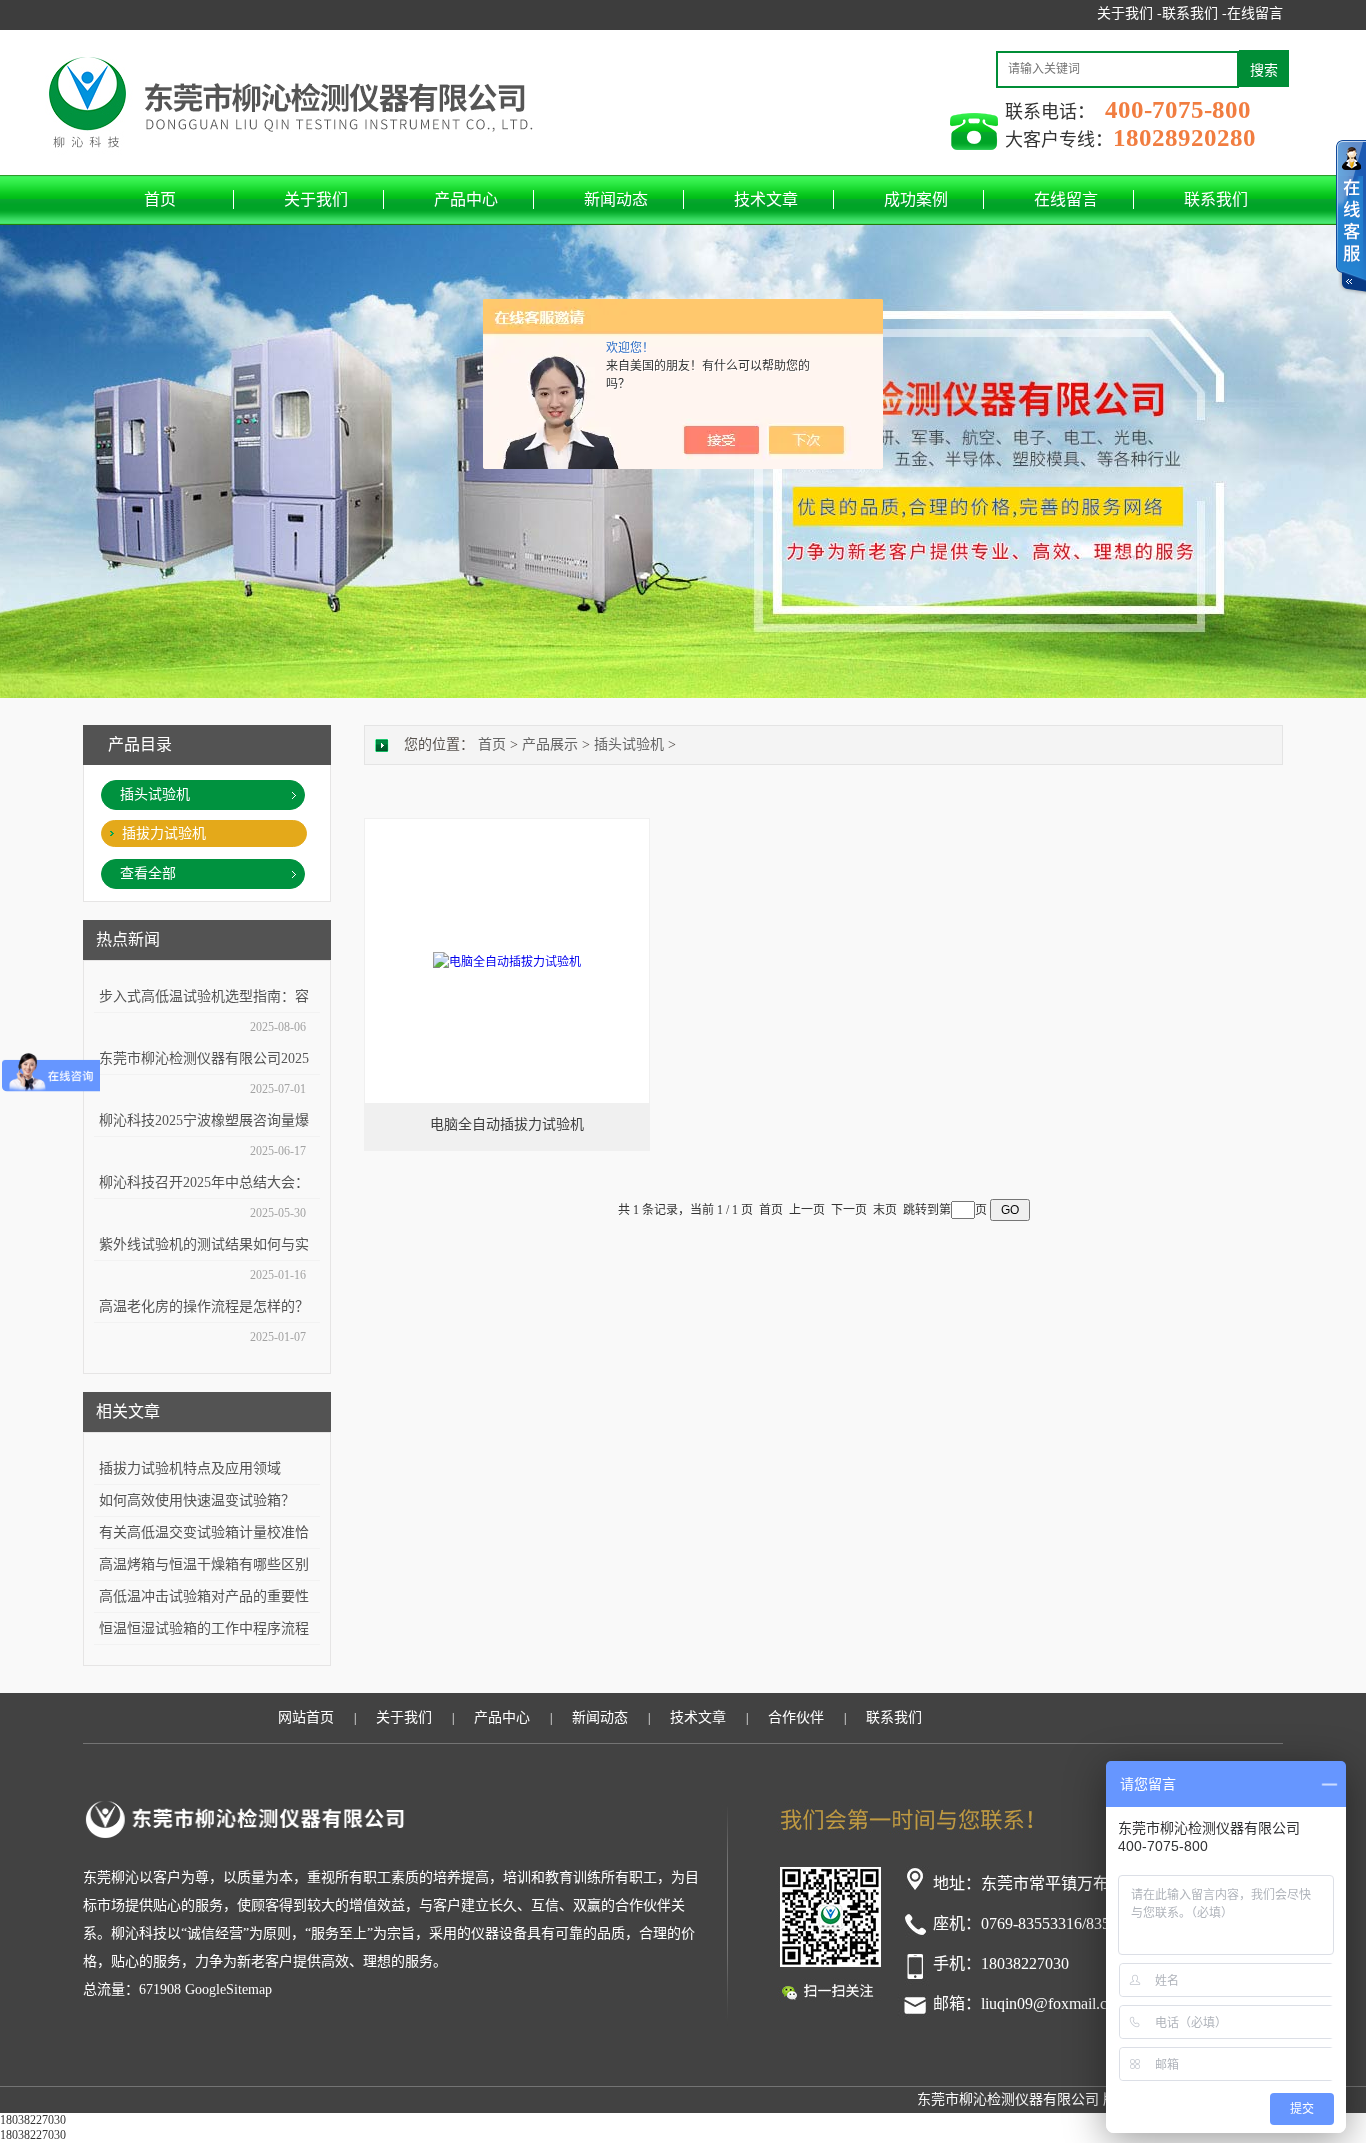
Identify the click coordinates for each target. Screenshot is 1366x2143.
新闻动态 (616, 199)
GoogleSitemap (228, 1989)
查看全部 (148, 873)
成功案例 (916, 199)
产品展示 (550, 744)
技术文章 (766, 199)
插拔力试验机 (164, 833)
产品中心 (466, 199)
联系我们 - (1194, 13)
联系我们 (1216, 199)
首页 (160, 199)
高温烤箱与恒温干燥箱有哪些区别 (204, 1564)
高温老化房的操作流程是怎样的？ (204, 1306)
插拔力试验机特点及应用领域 (190, 1468)
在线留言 (1255, 13)
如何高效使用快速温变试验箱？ (197, 1500)
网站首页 (306, 1717)
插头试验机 (155, 794)
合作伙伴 (796, 1717)
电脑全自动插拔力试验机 (507, 1124)
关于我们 (316, 199)
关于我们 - (1129, 13)
